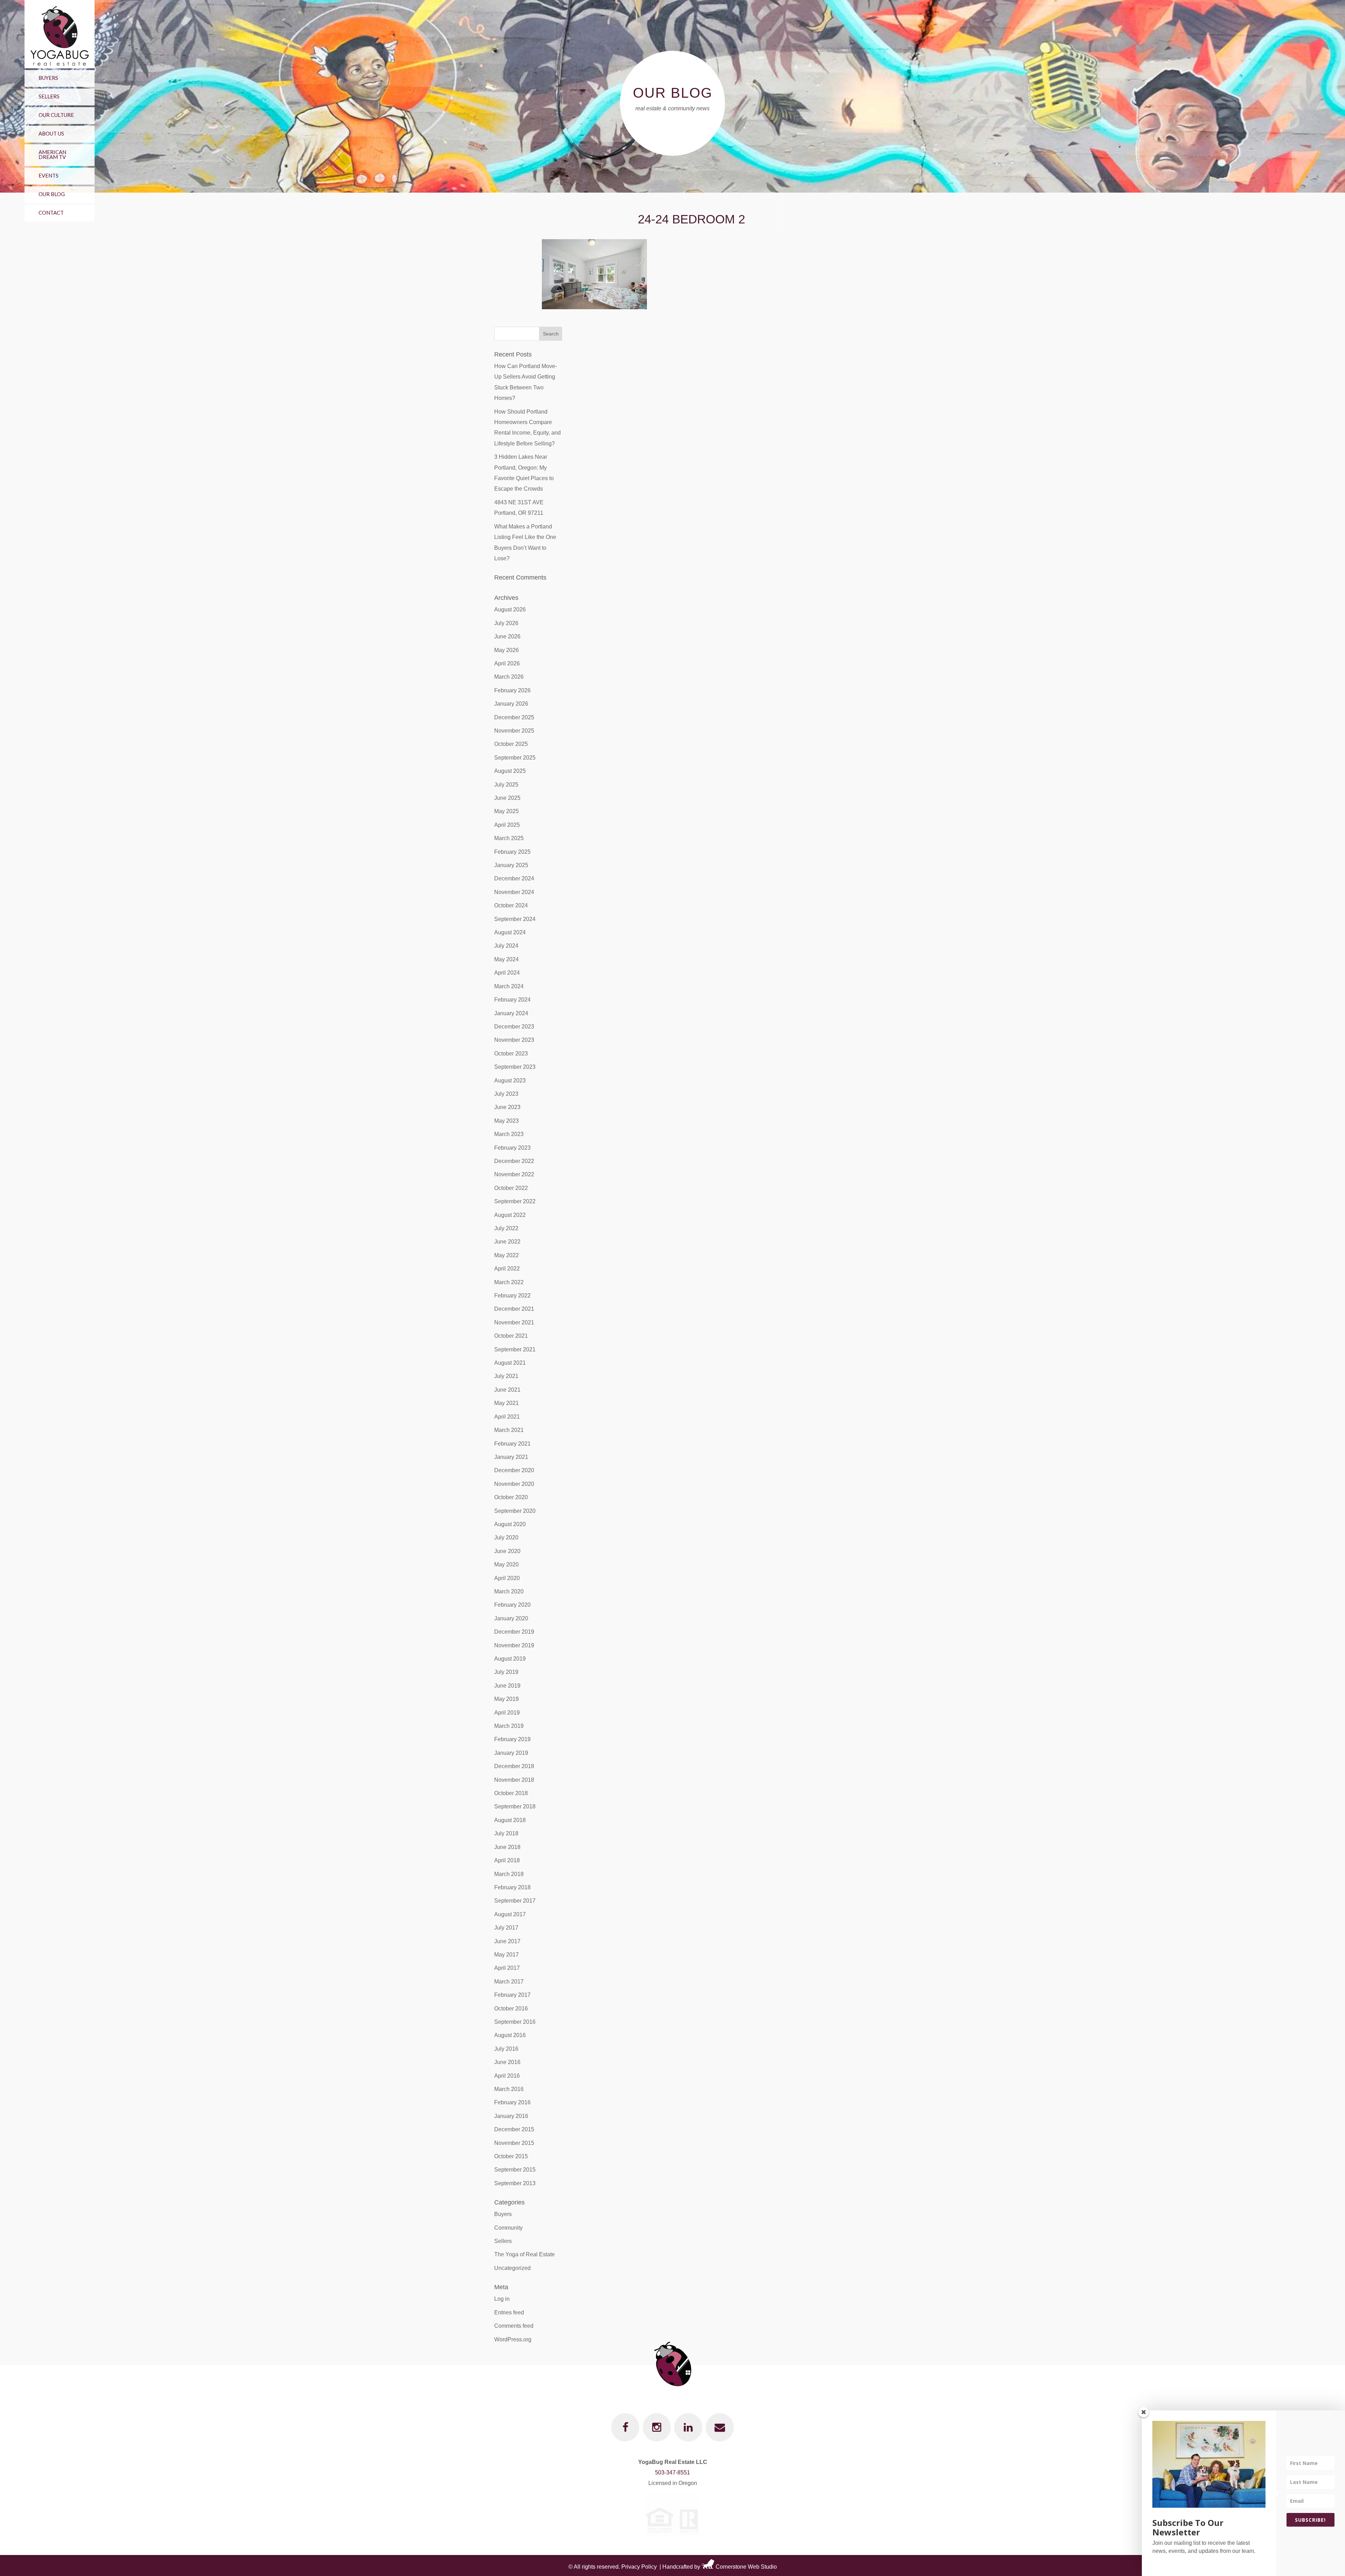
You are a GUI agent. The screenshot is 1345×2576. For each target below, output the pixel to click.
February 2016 (512, 2102)
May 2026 (506, 650)
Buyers (48, 78)
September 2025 (515, 758)
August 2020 (510, 1524)
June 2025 (507, 798)
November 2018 (514, 1780)
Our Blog (52, 194)
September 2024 (515, 919)
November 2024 (514, 892)
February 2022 (512, 1296)
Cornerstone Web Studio (746, 2567)
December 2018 (514, 1766)
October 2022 (511, 1188)
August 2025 (510, 771)
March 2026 (509, 677)
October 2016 (511, 2009)
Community (508, 2228)
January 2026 (511, 704)
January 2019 (511, 1753)
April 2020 (507, 1578)
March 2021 (509, 1430)
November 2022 (514, 1174)
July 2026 (506, 623)
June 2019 (507, 1686)
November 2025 (514, 731)
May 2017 (506, 1955)
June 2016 (507, 2062)
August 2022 (510, 1215)
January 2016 (511, 2116)
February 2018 (512, 1887)
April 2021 (507, 1417)
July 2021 (506, 1376)
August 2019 (510, 1659)
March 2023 (509, 1134)
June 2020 (507, 1551)
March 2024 (509, 986)
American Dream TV (52, 154)
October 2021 (511, 1336)
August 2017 (510, 1914)
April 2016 (507, 2076)
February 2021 (512, 1444)
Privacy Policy (639, 2567)
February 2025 (512, 852)
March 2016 (509, 2089)
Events (49, 175)
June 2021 (507, 1390)
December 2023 (514, 1027)
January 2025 (511, 865)
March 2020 (509, 1591)
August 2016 (510, 2035)
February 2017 (512, 1995)
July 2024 (506, 946)
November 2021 (514, 1322)
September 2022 (515, 1201)
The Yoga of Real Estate (525, 2254)
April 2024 (507, 973)
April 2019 (507, 1713)
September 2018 (515, 1806)
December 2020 (514, 1470)
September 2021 (515, 1349)
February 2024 (512, 1000)
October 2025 (511, 744)
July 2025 (506, 785)
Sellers (49, 96)
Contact (51, 213)
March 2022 (509, 1282)
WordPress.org (513, 2339)
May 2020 (506, 1564)
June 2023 (507, 1107)
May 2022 (506, 1255)
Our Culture (56, 115)
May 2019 (506, 1699)
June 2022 (507, 1242)
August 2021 (510, 1363)
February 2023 (512, 1148)
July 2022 (506, 1228)
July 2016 (506, 2049)
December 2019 (514, 1632)
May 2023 (506, 1121)
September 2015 (515, 2170)
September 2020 (515, 1511)
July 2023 (506, 1094)
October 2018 (511, 1793)
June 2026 (507, 636)
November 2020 (514, 1484)
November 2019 (514, 1645)
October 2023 (511, 1054)
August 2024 (510, 932)
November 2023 (514, 1040)
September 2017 (515, 1901)
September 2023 (515, 1067)
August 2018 (510, 1820)
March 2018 (509, 1874)
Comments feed (514, 2326)
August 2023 (510, 1081)
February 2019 (512, 1739)
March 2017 (509, 1982)
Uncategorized (512, 2268)
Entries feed (509, 2312)
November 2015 (514, 2143)
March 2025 (509, 838)
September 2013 (515, 2183)
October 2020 (511, 1497)
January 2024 (511, 1013)
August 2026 (510, 610)
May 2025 (506, 811)
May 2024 (506, 959)
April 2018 (507, 1860)
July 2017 (506, 1928)
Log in (502, 2299)
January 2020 (511, 1618)
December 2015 (514, 2129)
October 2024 (511, 905)
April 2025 (507, 825)
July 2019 (506, 1672)
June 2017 (507, 1941)
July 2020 (506, 1538)
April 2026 (507, 663)
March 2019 (509, 1726)
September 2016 (515, 2022)
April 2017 (507, 1968)
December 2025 (514, 717)
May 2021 (506, 1403)
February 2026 (512, 690)
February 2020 (512, 1605)
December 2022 (514, 1161)
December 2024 (514, 878)
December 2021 (514, 1309)
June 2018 (507, 1847)
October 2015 (511, 2156)
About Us (51, 133)
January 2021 (511, 1457)
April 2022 (507, 1269)
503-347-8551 (672, 2473)
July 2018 (506, 1833)
